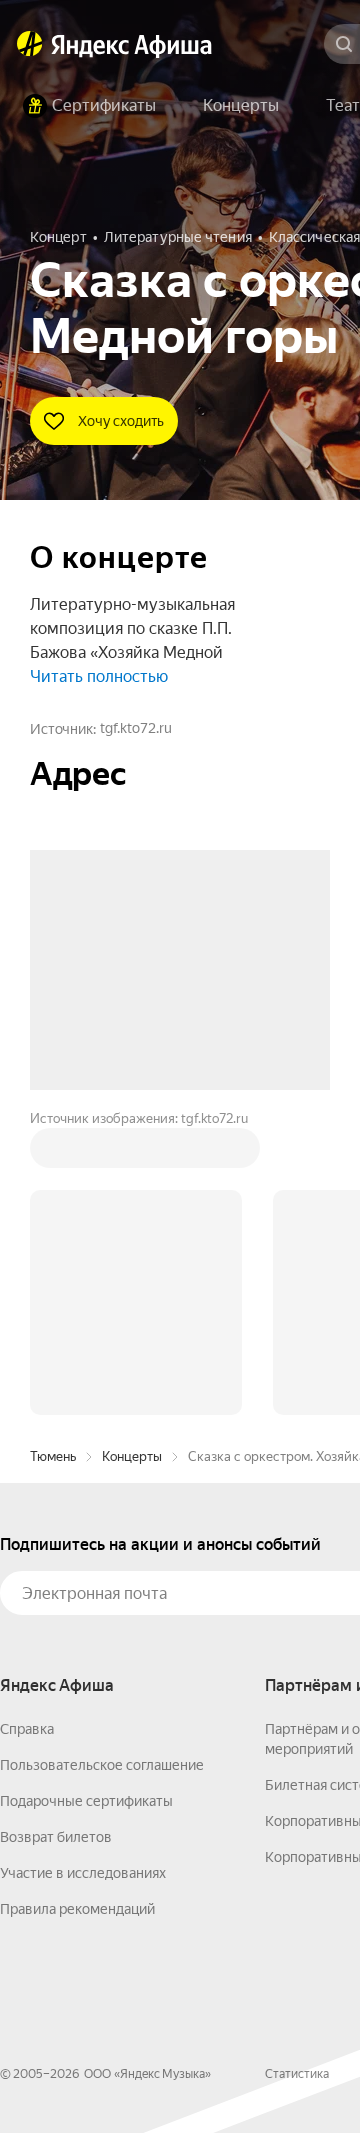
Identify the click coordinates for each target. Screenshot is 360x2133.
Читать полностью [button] (99, 676)
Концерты (132, 1153)
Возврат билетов (56, 1534)
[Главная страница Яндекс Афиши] (30, 44)
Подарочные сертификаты (86, 1498)
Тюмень (53, 1153)
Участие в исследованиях (83, 1570)
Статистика (297, 1771)
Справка (27, 1426)
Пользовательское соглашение (102, 1462)
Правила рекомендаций (77, 1606)
